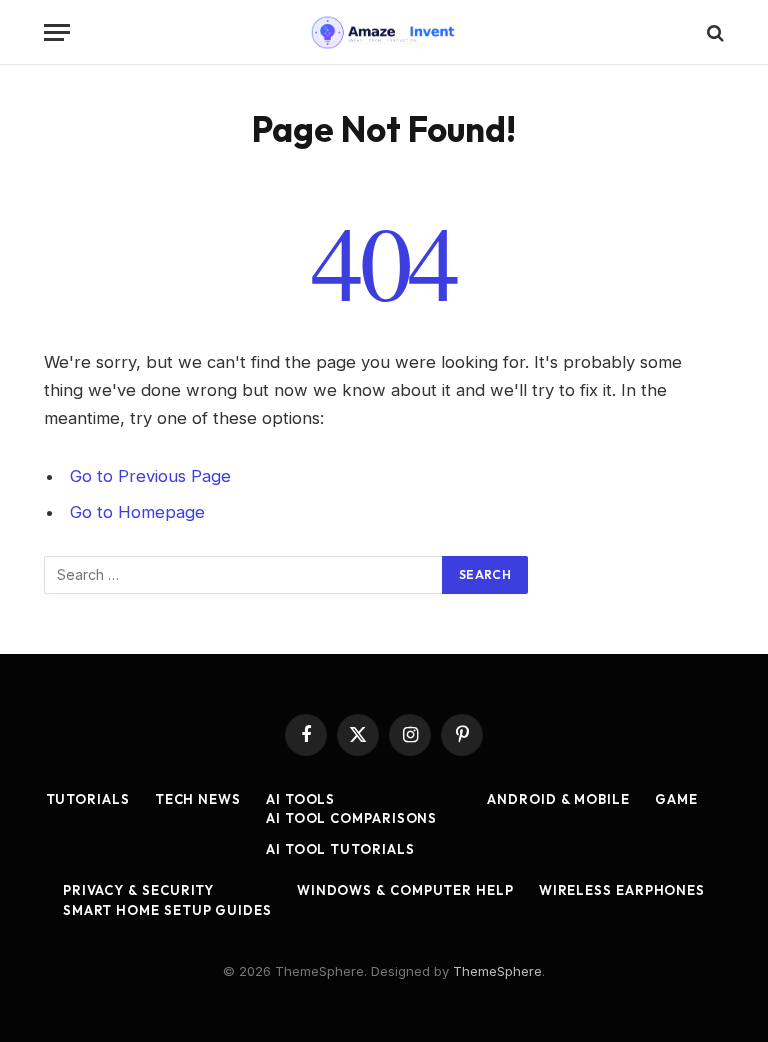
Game (676, 799)
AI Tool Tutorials (340, 849)
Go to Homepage (137, 512)
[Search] (713, 32)
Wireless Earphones (622, 890)
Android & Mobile (558, 799)
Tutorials (88, 799)
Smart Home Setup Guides (167, 910)
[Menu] (57, 32)
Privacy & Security (138, 890)
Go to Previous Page (150, 476)
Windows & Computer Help (405, 890)
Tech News (198, 799)
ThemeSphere (497, 971)
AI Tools (300, 799)
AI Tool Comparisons (351, 818)
